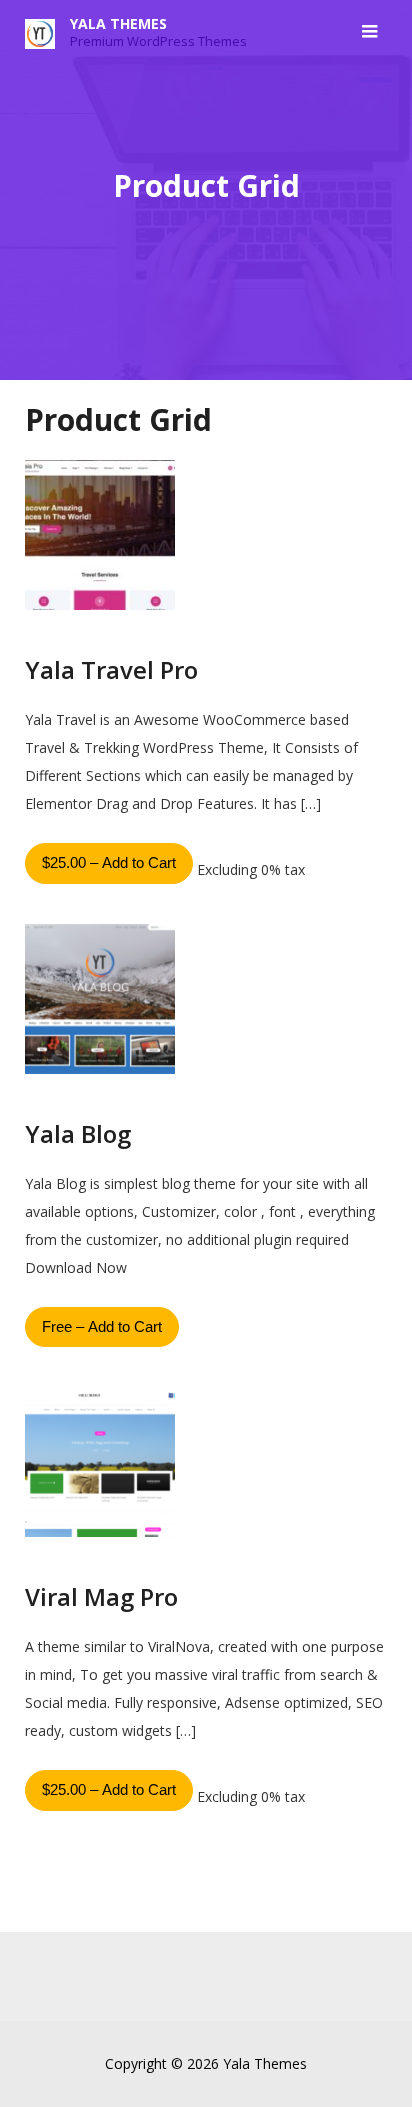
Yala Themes (118, 23)
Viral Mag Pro (101, 1596)
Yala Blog (78, 1133)
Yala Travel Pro (111, 669)
